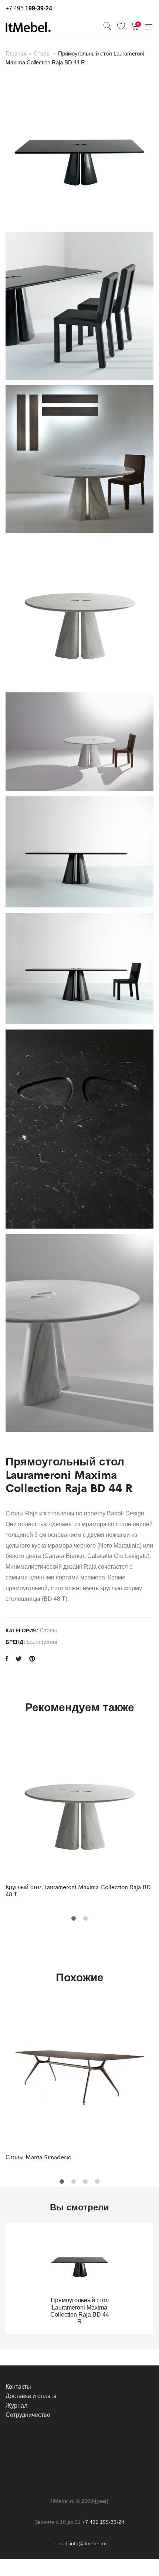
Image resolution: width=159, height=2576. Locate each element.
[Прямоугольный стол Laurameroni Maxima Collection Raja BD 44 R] (7, 1659)
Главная (16, 53)
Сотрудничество (28, 2415)
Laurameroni (42, 1642)
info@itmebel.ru (88, 2543)
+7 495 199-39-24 (103, 2522)
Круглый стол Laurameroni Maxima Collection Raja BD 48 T (78, 1890)
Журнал (16, 2406)
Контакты (18, 2387)
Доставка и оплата (31, 2396)
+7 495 (29, 8)
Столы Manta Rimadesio (38, 2157)
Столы (42, 53)
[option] (79, 1814)
